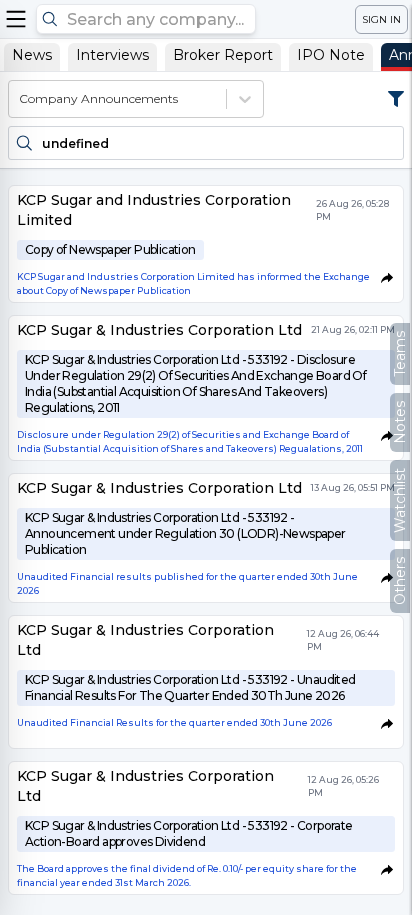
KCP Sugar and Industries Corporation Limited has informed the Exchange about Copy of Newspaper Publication (193, 283)
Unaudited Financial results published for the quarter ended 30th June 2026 (187, 583)
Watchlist (400, 500)
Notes (400, 422)
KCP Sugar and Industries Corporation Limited (154, 210)
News (32, 55)
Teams (400, 354)
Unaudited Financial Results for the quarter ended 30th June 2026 (174, 722)
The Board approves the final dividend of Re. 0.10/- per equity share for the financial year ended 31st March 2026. (187, 875)
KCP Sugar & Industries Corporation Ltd (159, 330)
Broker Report (223, 55)
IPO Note (331, 55)
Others (400, 581)
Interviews (112, 55)
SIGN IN (381, 19)
